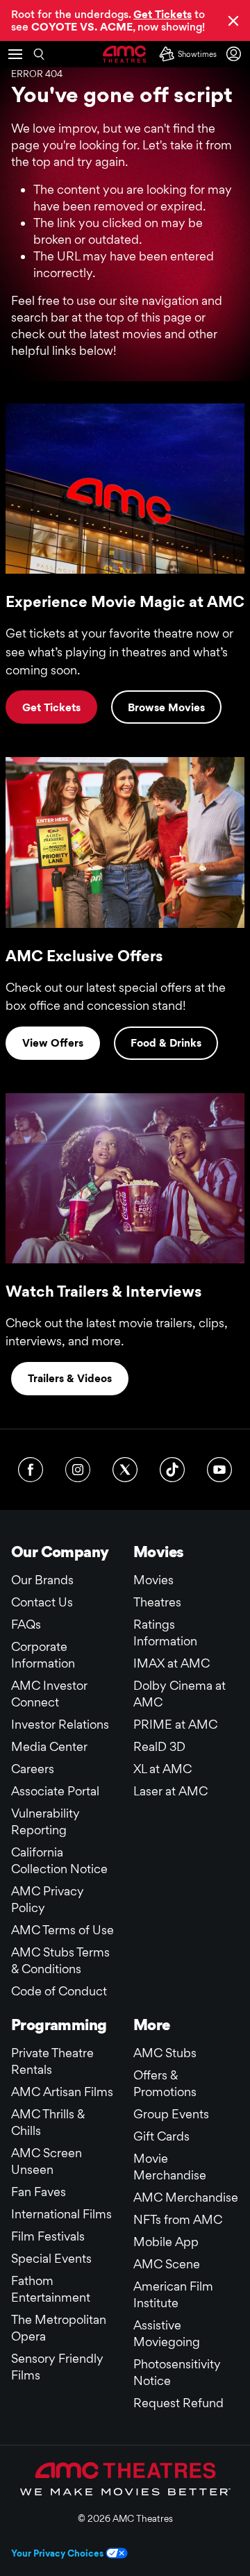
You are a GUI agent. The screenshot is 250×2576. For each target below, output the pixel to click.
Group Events (171, 2114)
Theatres (157, 1602)
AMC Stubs (165, 2053)
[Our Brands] (125, 2479)
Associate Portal (55, 1791)
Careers (33, 1769)
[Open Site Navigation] (15, 54)
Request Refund (178, 2403)
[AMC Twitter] (125, 1470)
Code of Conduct (59, 1991)
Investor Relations (60, 1724)
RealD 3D (159, 1746)
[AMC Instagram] (78, 1470)
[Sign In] (236, 54)
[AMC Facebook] (31, 1470)
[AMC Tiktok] (172, 1470)
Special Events (51, 2258)
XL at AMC (162, 1769)
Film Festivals (48, 2236)
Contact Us (42, 1602)
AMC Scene (167, 2264)
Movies (153, 1580)
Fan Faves (39, 2192)
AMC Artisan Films (62, 2092)
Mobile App (166, 2242)
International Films (61, 2214)
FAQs (26, 1624)
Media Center (49, 1746)
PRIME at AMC (175, 1724)
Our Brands (42, 1580)
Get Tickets (51, 707)
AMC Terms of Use (62, 1930)
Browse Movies (166, 707)
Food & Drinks (166, 1043)
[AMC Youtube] (219, 1470)
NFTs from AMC (178, 2219)
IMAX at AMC (172, 1663)
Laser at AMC (170, 1791)
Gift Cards (161, 2136)
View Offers (53, 1043)
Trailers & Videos (70, 1378)
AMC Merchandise (186, 2197)
